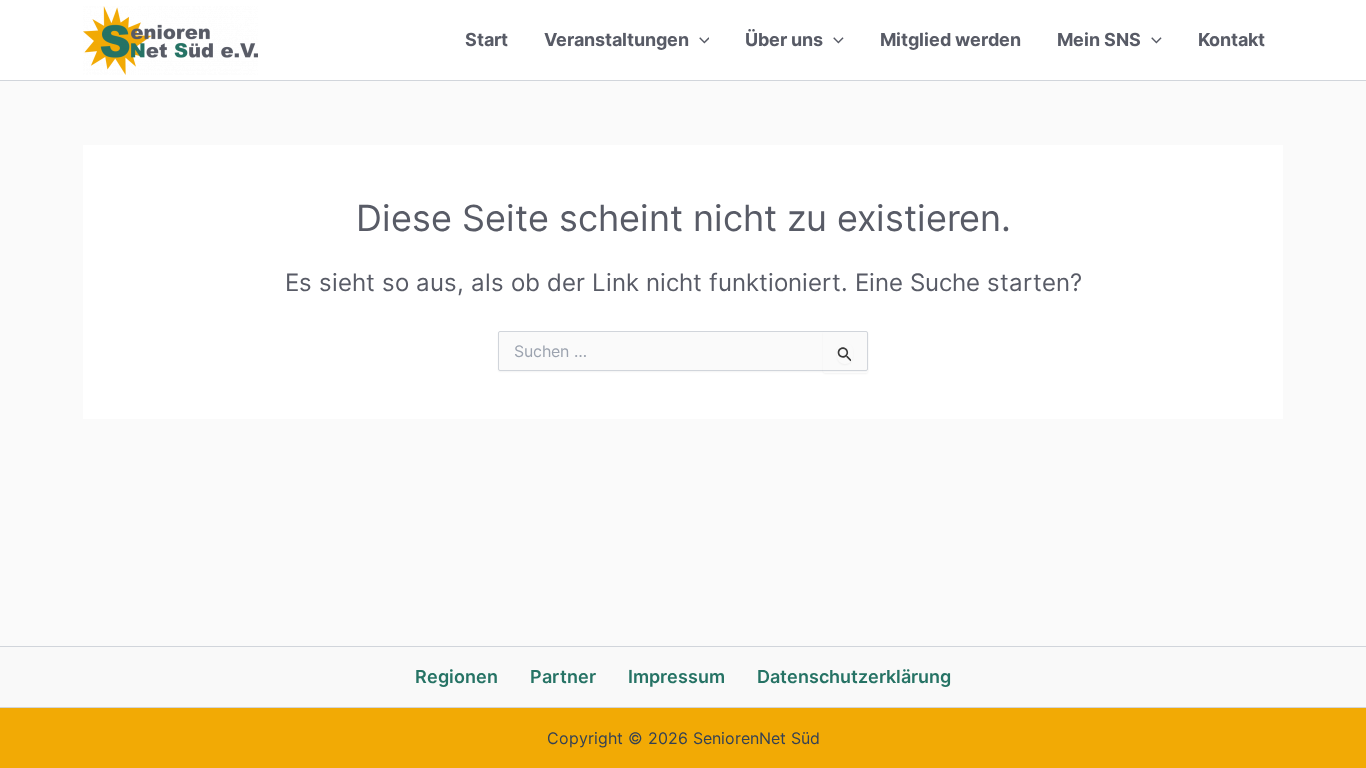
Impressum (676, 676)
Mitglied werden (950, 39)
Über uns (784, 39)
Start (486, 39)
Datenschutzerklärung (854, 676)
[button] (699, 40)
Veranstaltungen (616, 39)
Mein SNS (1099, 39)
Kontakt (1231, 39)
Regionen (456, 676)
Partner (563, 676)
